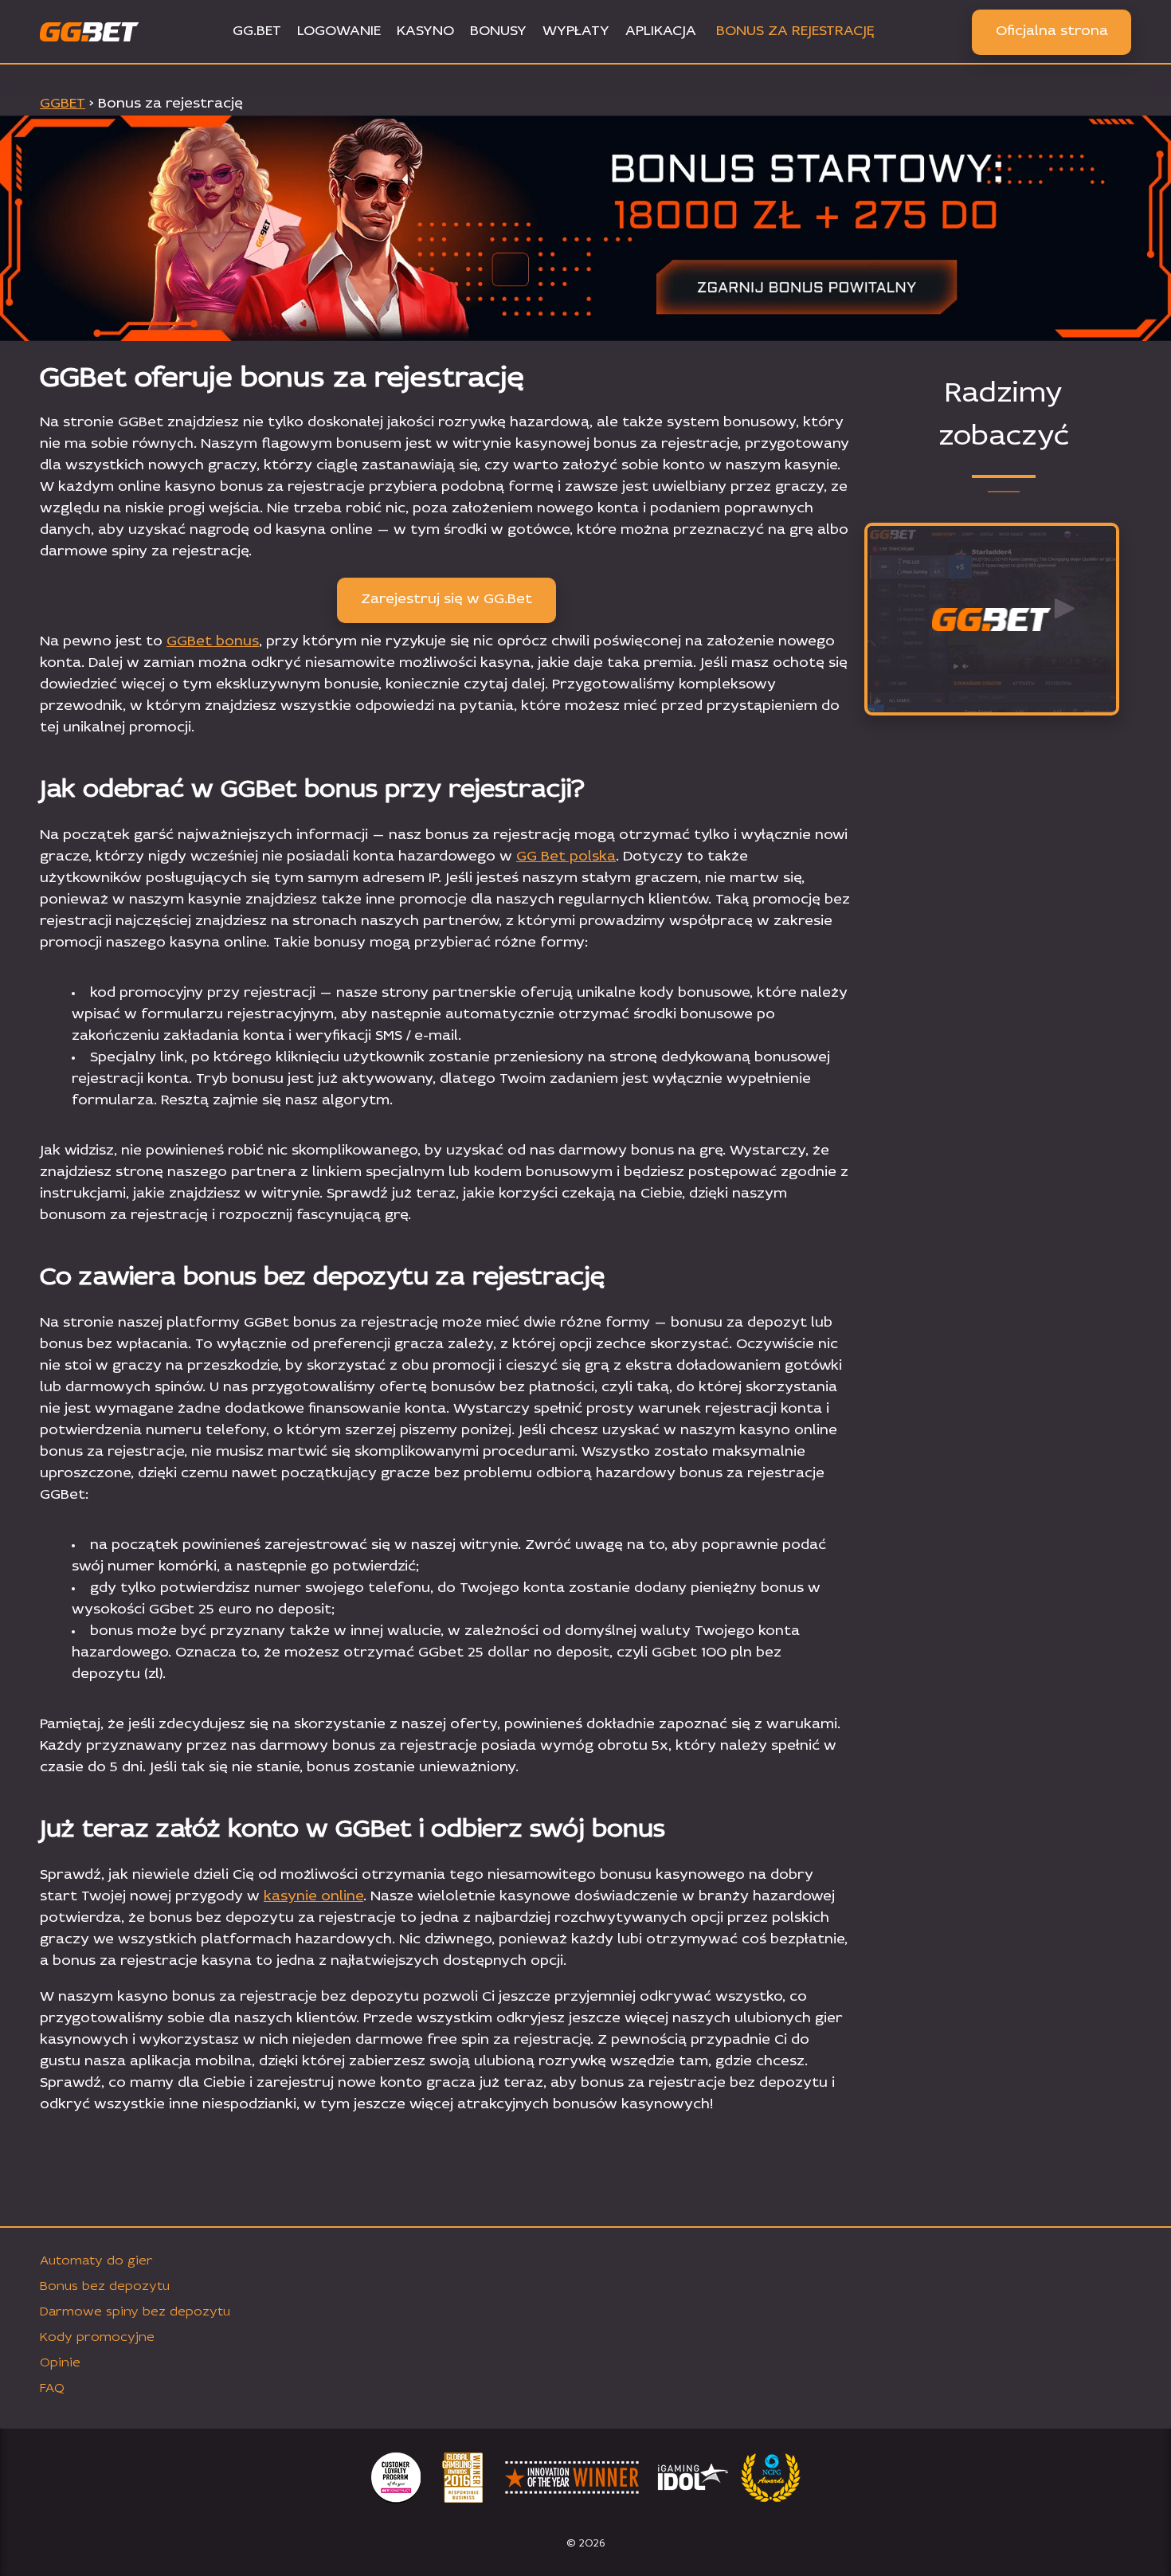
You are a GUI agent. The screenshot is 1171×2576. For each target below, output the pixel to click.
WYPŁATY (576, 32)
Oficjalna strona (1052, 32)
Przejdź (992, 697)
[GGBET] (992, 620)
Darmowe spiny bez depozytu (135, 2312)
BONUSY (498, 32)
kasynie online (313, 1897)
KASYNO (425, 32)
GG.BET (257, 32)
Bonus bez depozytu (105, 2287)
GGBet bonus (213, 642)
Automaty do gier (96, 2261)
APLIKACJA (661, 32)
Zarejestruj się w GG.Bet (446, 600)
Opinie (60, 2363)
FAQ (52, 2389)
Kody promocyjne (97, 2338)
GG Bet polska (566, 857)
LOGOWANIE (339, 32)
